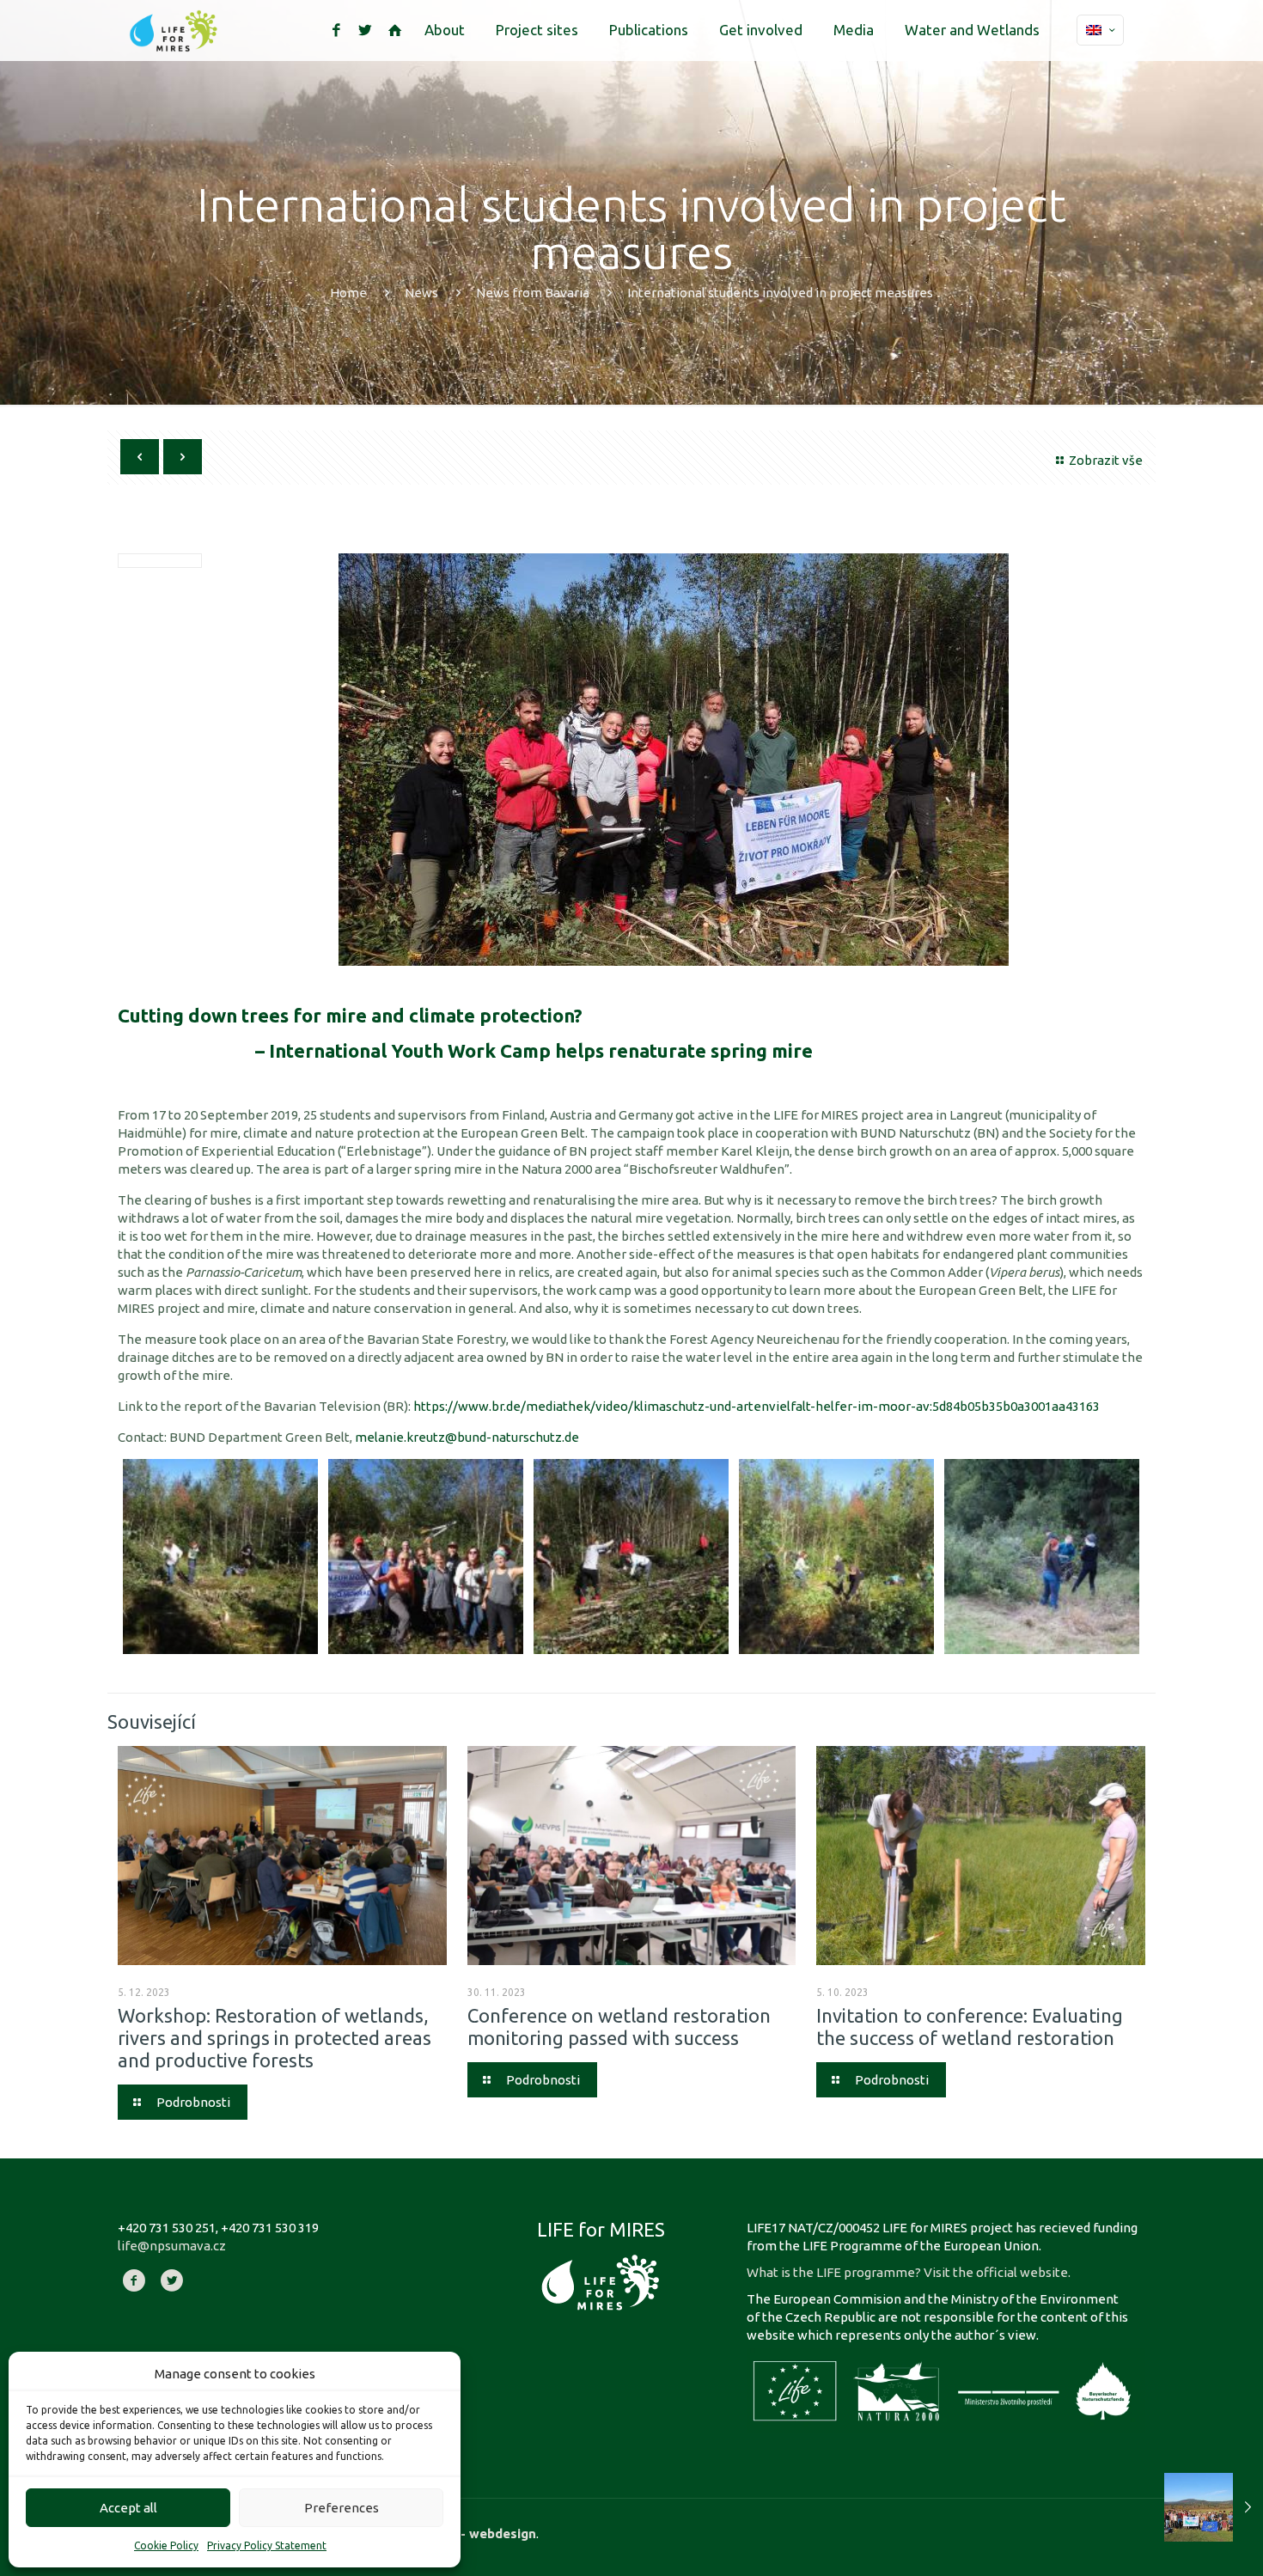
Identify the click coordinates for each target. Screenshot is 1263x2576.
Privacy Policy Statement (267, 2545)
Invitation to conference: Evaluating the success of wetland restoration (970, 2027)
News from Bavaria (533, 293)
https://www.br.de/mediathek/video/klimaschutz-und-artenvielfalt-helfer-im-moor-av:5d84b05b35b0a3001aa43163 (757, 1406)
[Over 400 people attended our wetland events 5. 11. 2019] (1214, 2507)
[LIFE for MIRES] (174, 30)
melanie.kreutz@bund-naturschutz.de (467, 1437)
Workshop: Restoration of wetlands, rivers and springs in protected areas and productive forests (275, 2038)
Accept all (128, 2508)
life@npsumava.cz (172, 2246)
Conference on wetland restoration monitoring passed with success (619, 2027)
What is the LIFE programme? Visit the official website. (909, 2272)
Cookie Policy (166, 2545)
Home (348, 293)
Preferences (342, 2508)
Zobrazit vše (1106, 460)
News (421, 293)
